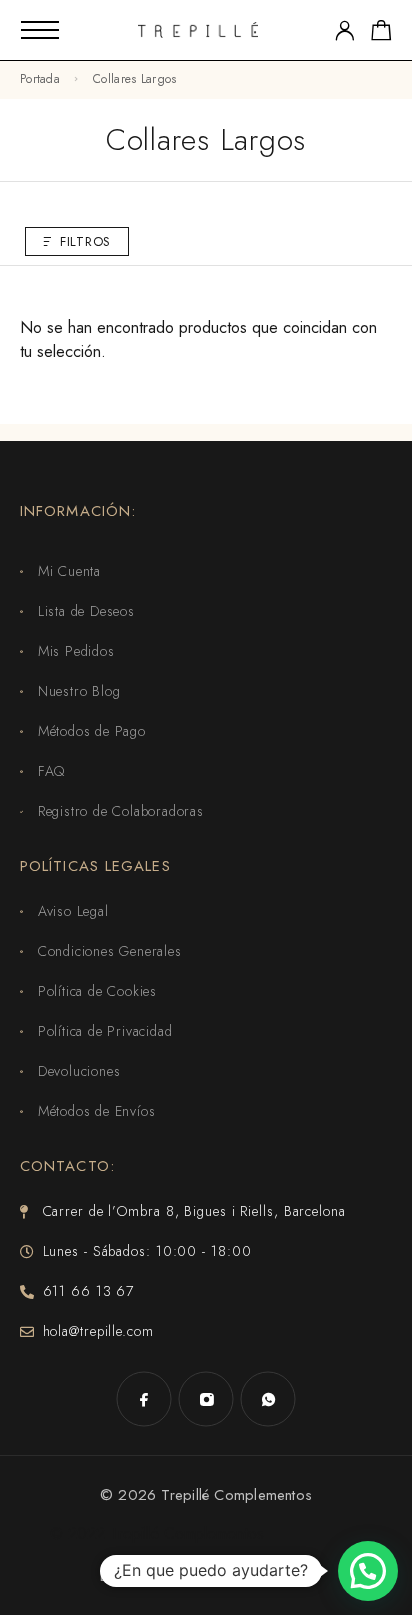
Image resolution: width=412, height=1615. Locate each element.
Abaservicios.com (252, 1576)
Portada (40, 79)
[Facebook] (144, 1399)
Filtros (85, 241)
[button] (368, 1571)
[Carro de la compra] (381, 34)
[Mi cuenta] (345, 30)
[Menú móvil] (40, 30)
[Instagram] (206, 1399)
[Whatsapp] (268, 1399)
